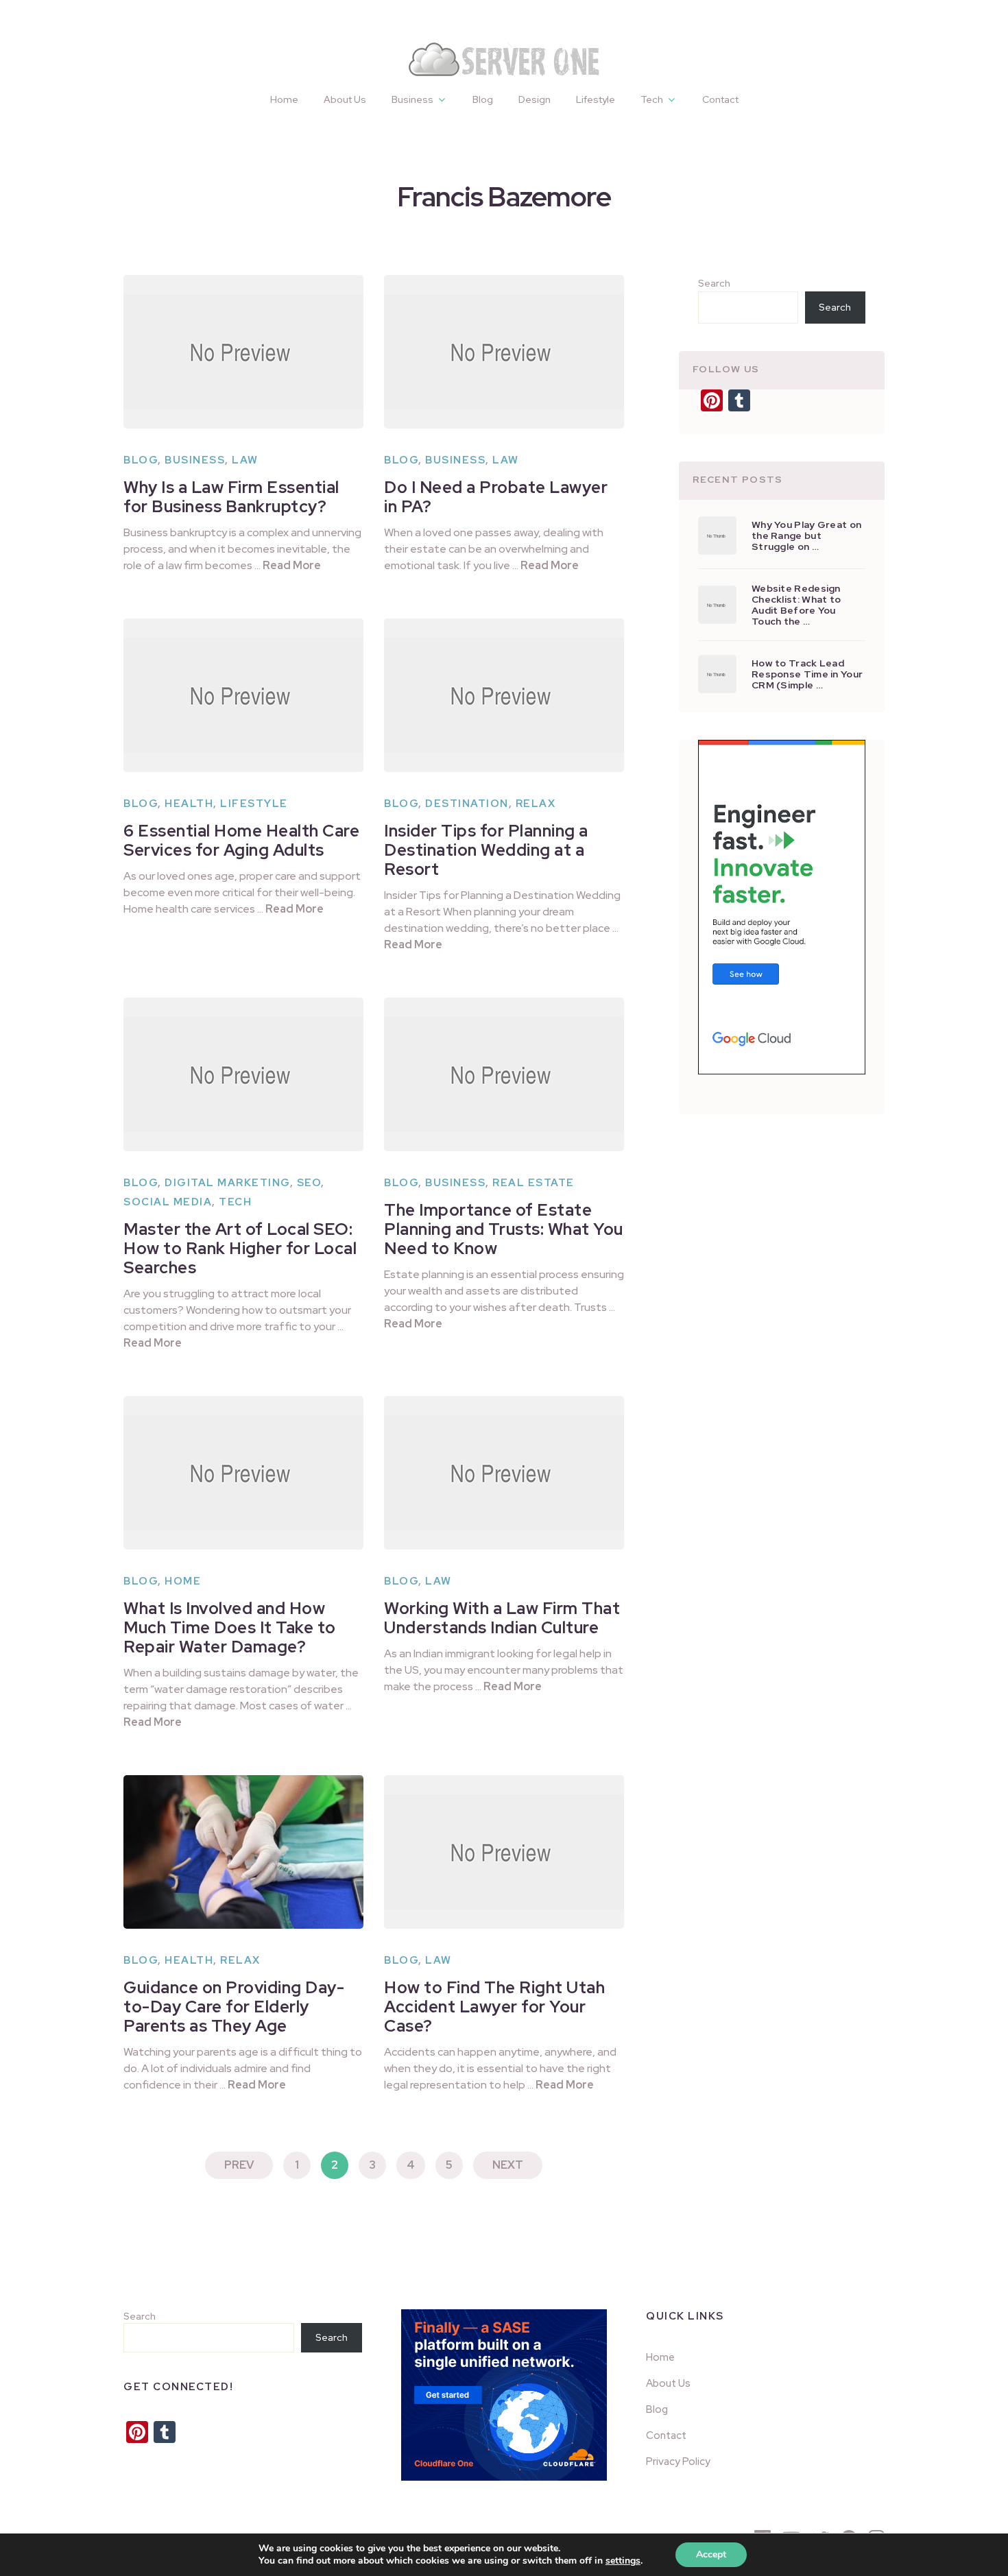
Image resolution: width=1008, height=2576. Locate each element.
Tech (652, 99)
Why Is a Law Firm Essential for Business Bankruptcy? (231, 497)
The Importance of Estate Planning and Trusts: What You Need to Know (504, 1229)
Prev (239, 2165)
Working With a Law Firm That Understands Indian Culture (502, 1618)
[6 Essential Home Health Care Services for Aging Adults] (243, 695)
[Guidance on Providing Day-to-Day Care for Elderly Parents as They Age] (243, 1852)
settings (623, 2561)
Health (189, 804)
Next (508, 2165)
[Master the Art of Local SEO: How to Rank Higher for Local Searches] (243, 1074)
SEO (309, 1183)
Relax (536, 804)
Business (412, 99)
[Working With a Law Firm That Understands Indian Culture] (504, 1473)
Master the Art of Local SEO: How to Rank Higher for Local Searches (240, 1248)
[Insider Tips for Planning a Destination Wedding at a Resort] (504, 695)
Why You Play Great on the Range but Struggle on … (806, 535)
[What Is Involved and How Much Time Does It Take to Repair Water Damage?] (243, 1473)
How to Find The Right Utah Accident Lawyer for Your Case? (494, 2007)
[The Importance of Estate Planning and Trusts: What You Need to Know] (504, 1074)
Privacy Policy (678, 2461)
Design (535, 99)
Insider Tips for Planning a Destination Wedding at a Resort (486, 850)
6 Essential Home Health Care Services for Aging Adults (241, 840)
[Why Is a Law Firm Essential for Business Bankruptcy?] (243, 352)
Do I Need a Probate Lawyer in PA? (496, 497)
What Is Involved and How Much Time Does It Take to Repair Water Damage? (230, 1627)
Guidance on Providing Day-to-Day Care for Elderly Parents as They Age (234, 2007)
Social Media (168, 1202)
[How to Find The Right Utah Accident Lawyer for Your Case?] (504, 1852)
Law (245, 460)
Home (284, 99)
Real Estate (533, 1183)
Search (714, 283)
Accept (711, 2554)
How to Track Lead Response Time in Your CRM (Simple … (807, 674)
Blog (483, 99)
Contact (720, 99)
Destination (467, 804)
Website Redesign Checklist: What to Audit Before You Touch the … (796, 605)
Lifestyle (596, 99)
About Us (345, 99)
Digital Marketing (227, 1183)
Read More (292, 565)
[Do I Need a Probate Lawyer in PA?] (504, 352)
